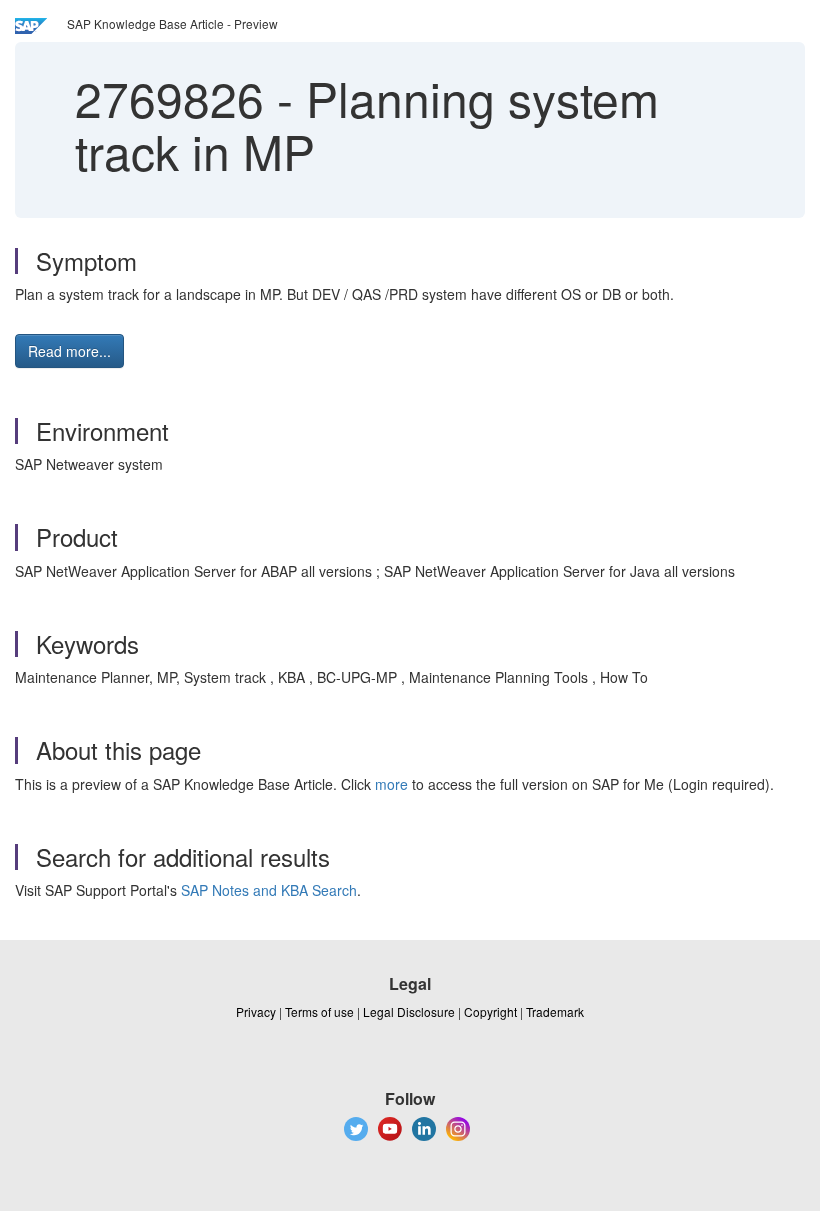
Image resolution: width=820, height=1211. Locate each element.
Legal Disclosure (409, 1011)
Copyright (490, 1011)
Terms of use (319, 1011)
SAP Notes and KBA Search (269, 890)
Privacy (256, 1011)
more (391, 784)
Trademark (555, 1011)
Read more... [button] (69, 351)
